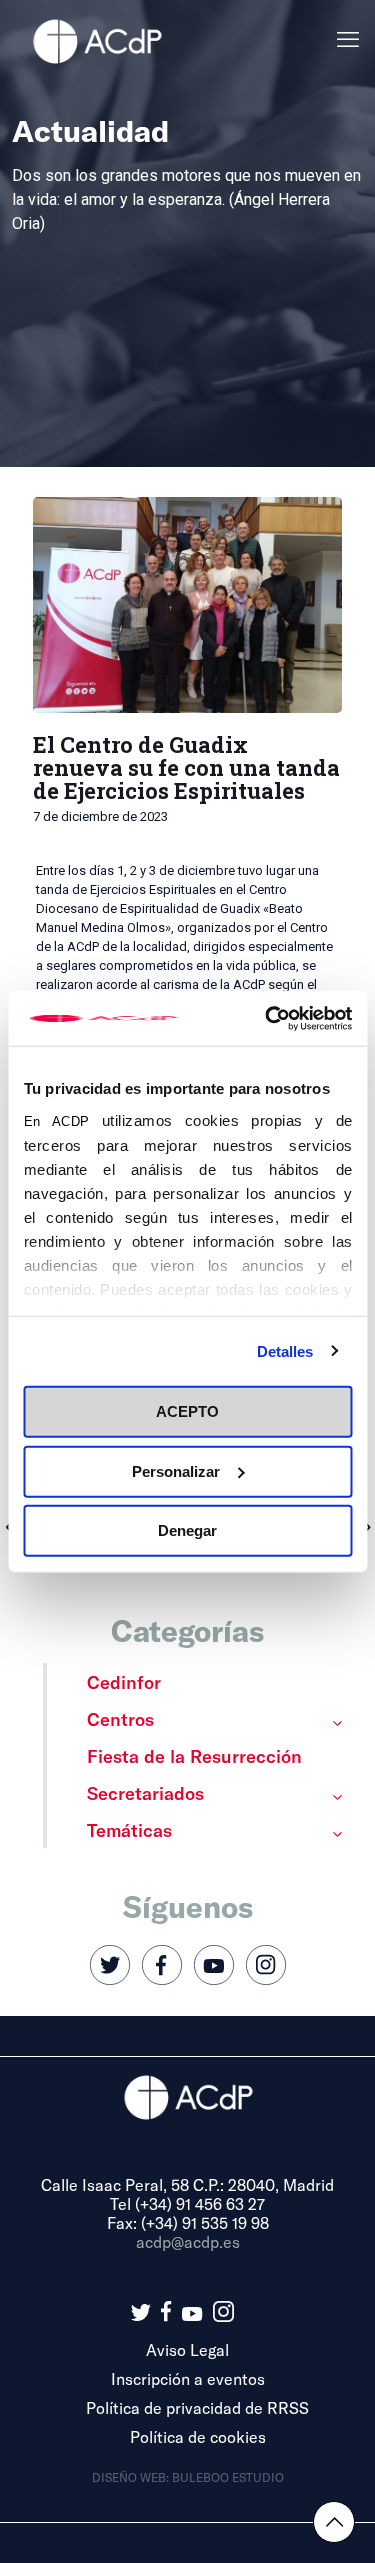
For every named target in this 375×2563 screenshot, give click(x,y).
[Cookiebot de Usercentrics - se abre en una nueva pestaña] (267, 1018)
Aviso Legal (187, 2349)
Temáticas (129, 1830)
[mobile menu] (348, 40)
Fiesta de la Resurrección (194, 1756)
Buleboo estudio (228, 2477)
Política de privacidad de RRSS (197, 2407)
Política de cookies (198, 2436)
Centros (120, 1719)
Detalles (285, 1350)
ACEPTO (187, 1411)
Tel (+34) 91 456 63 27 (187, 2203)
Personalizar (176, 1470)
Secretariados (145, 1793)
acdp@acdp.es (188, 2241)
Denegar (187, 1530)
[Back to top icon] (334, 2522)
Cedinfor (124, 1682)
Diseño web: (132, 2477)
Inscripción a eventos (188, 2378)
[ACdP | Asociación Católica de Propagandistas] (97, 40)
